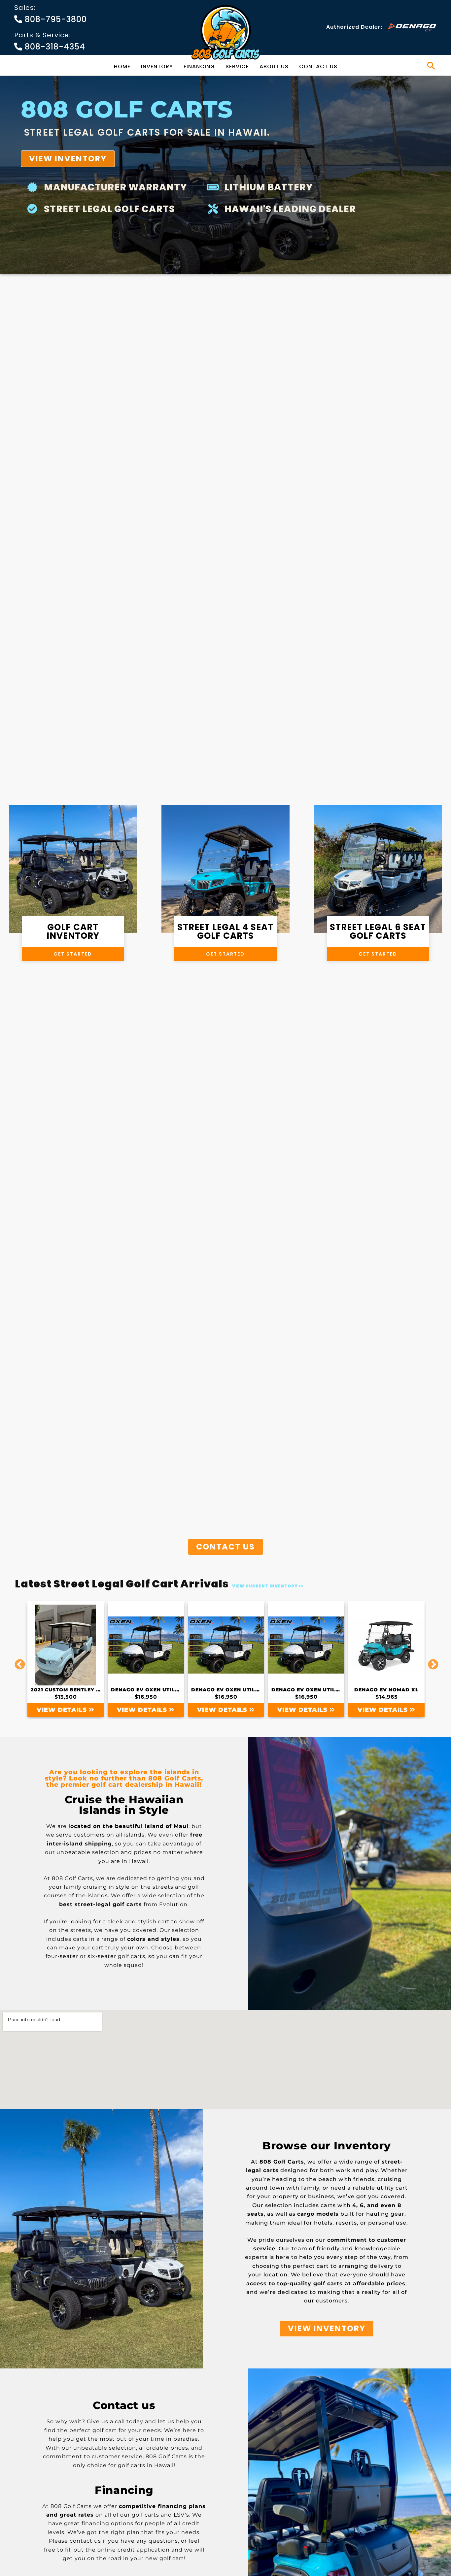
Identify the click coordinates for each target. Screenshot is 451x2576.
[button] (431, 66)
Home (122, 66)
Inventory (157, 66)
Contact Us (318, 66)
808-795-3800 (55, 19)
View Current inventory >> (268, 1586)
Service (237, 66)
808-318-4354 (54, 47)
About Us (274, 66)
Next (431, 1659)
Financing (199, 66)
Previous (17, 1659)
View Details (63, 1710)
